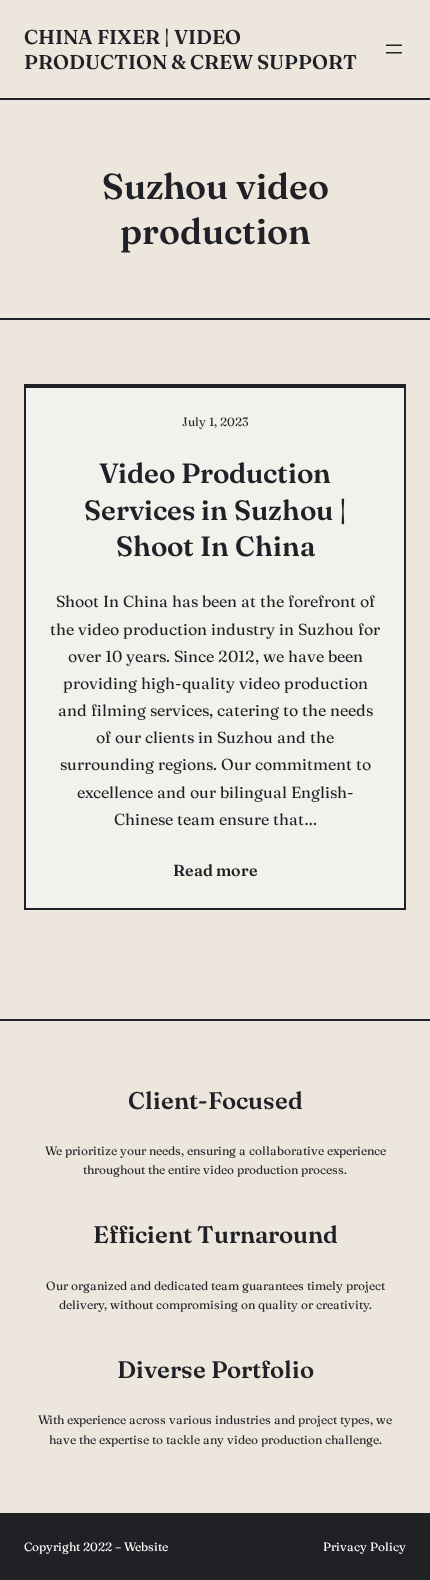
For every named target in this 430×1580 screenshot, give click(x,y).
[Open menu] (394, 49)
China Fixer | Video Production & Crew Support (190, 49)
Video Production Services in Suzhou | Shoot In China (215, 509)
